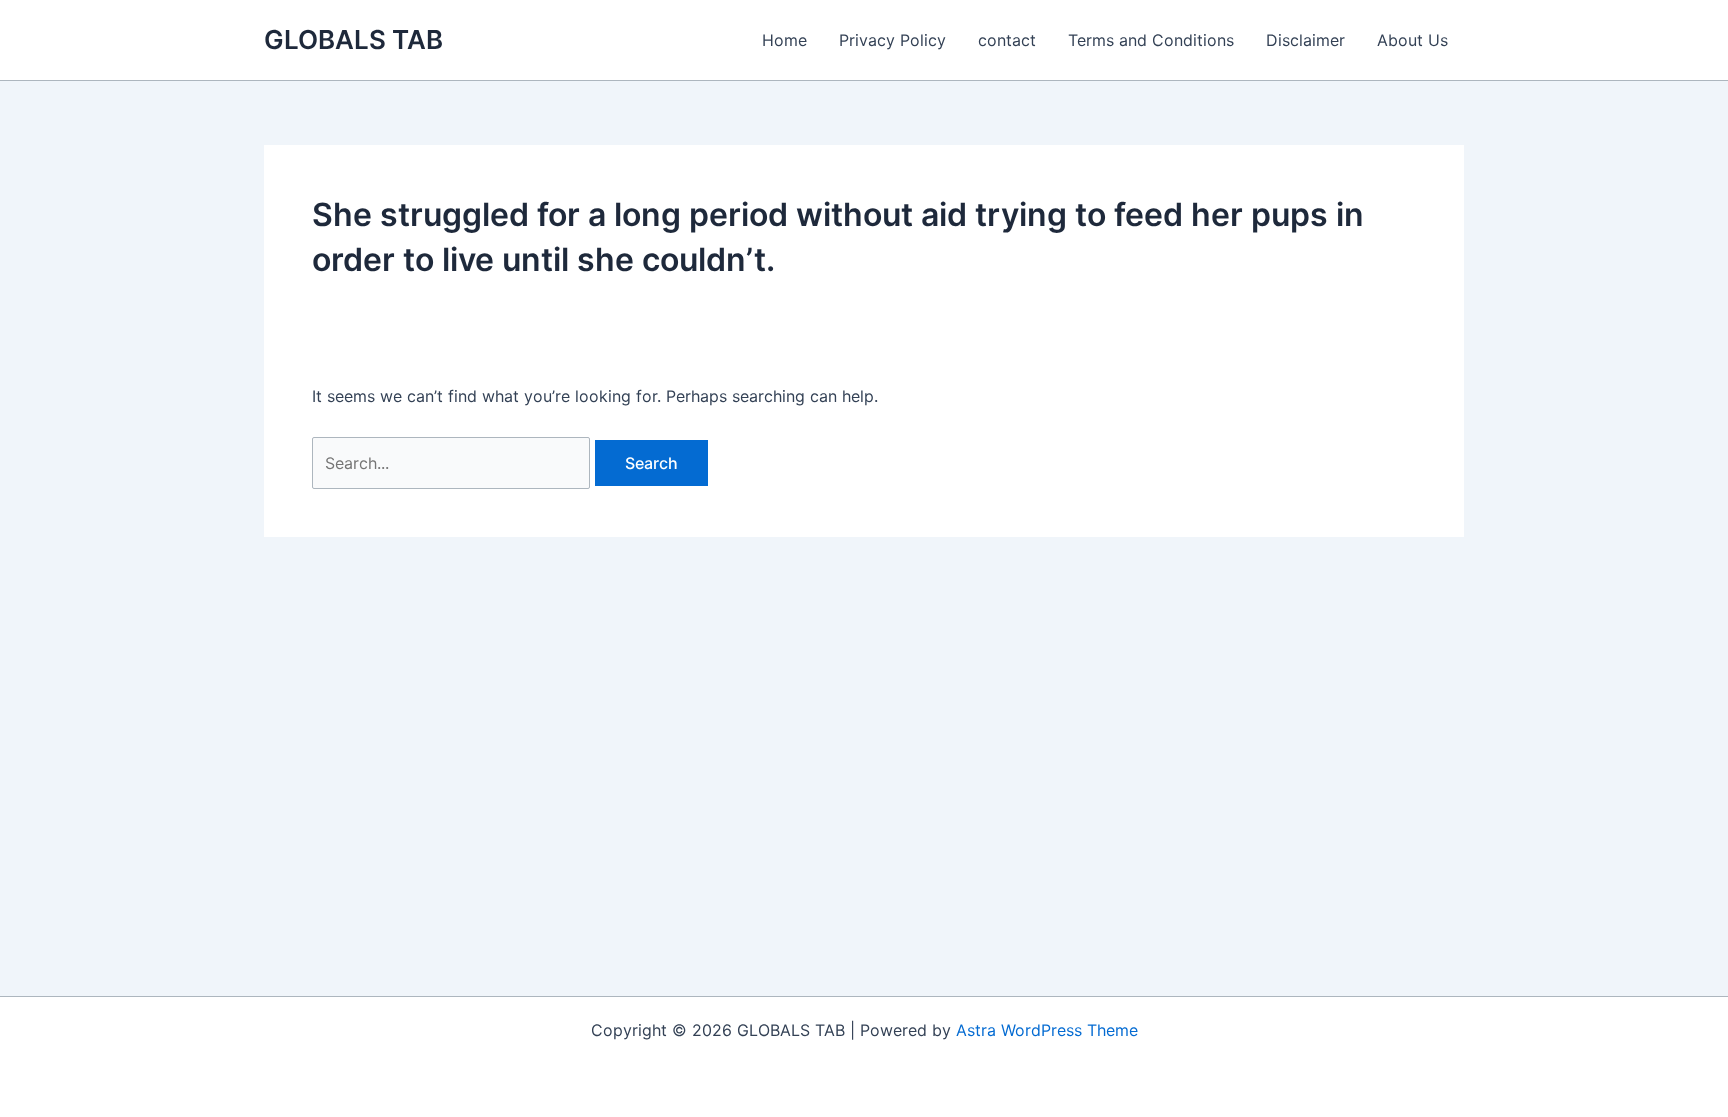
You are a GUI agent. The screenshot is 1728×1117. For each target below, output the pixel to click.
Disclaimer (1305, 40)
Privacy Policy (892, 40)
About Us (1412, 40)
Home (784, 40)
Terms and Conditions (1151, 40)
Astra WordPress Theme (1047, 1030)
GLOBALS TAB (353, 39)
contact (1007, 40)
